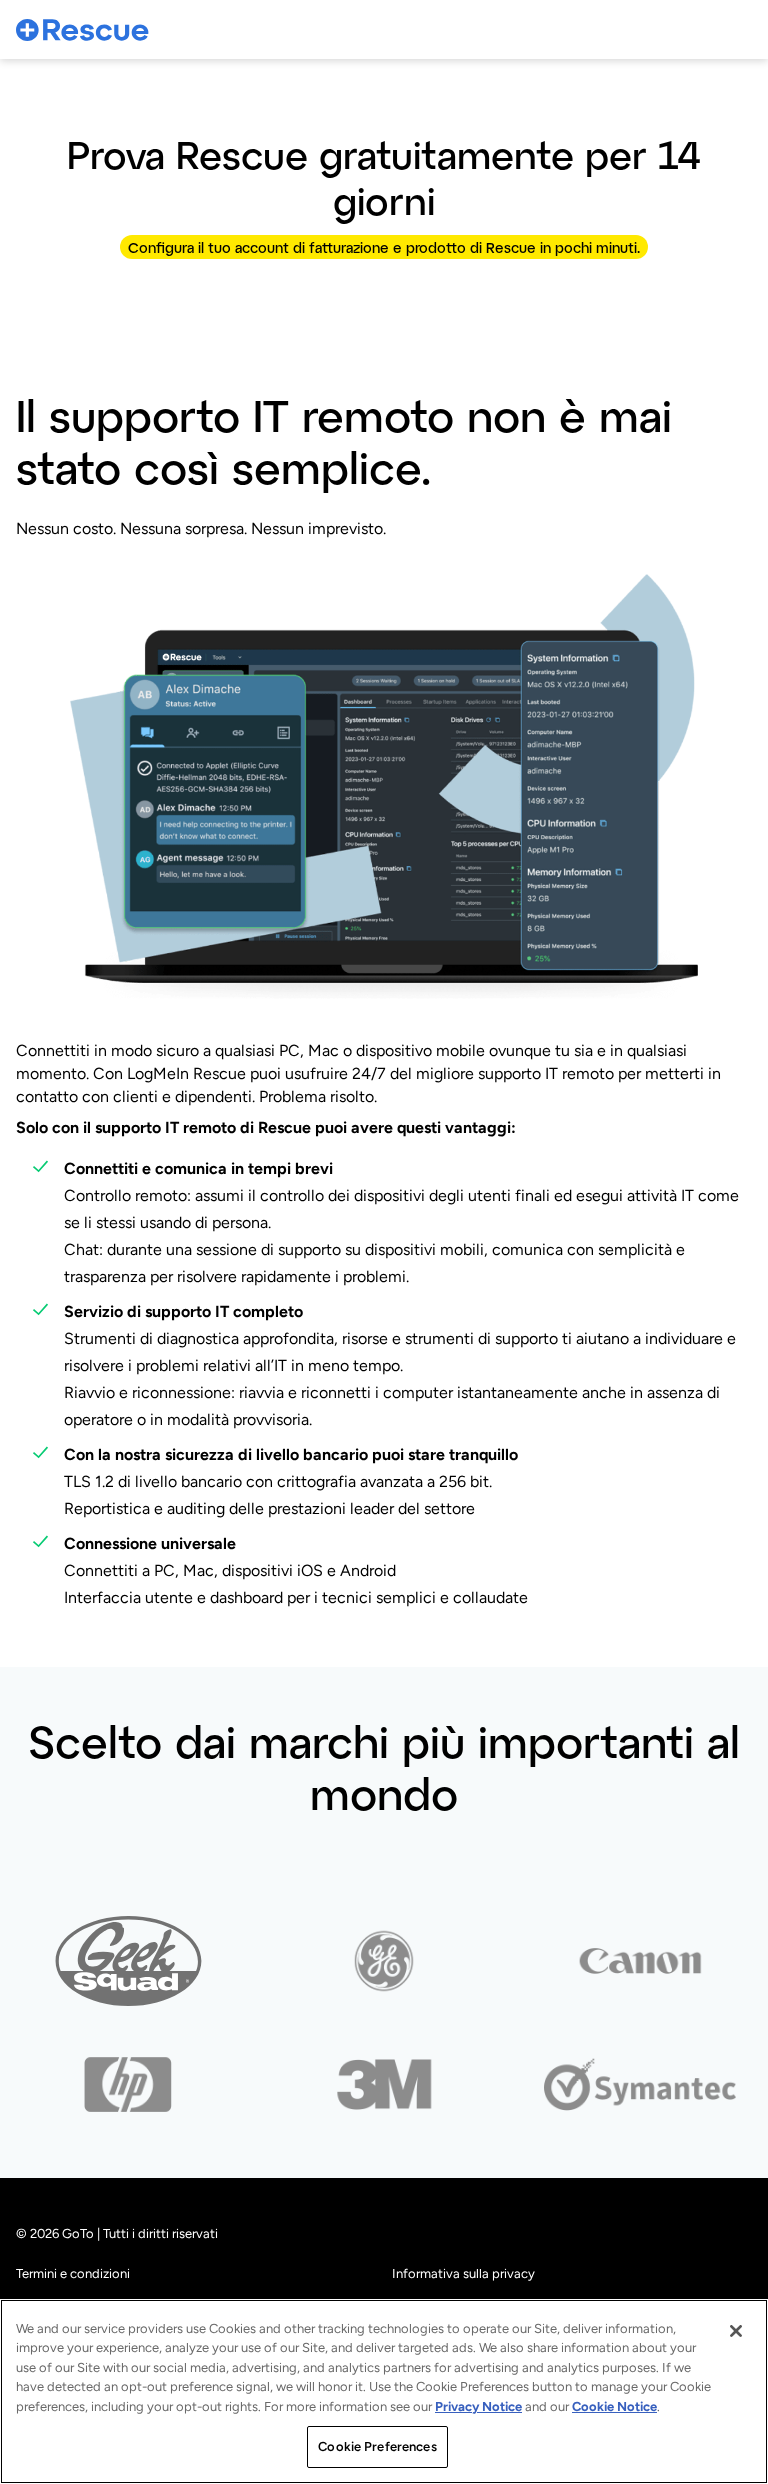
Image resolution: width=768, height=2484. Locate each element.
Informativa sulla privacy (463, 2273)
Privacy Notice (478, 2406)
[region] (384, 2391)
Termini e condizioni (73, 2273)
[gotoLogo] (83, 29)
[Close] (736, 2331)
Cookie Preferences (377, 2446)
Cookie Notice (614, 2406)
